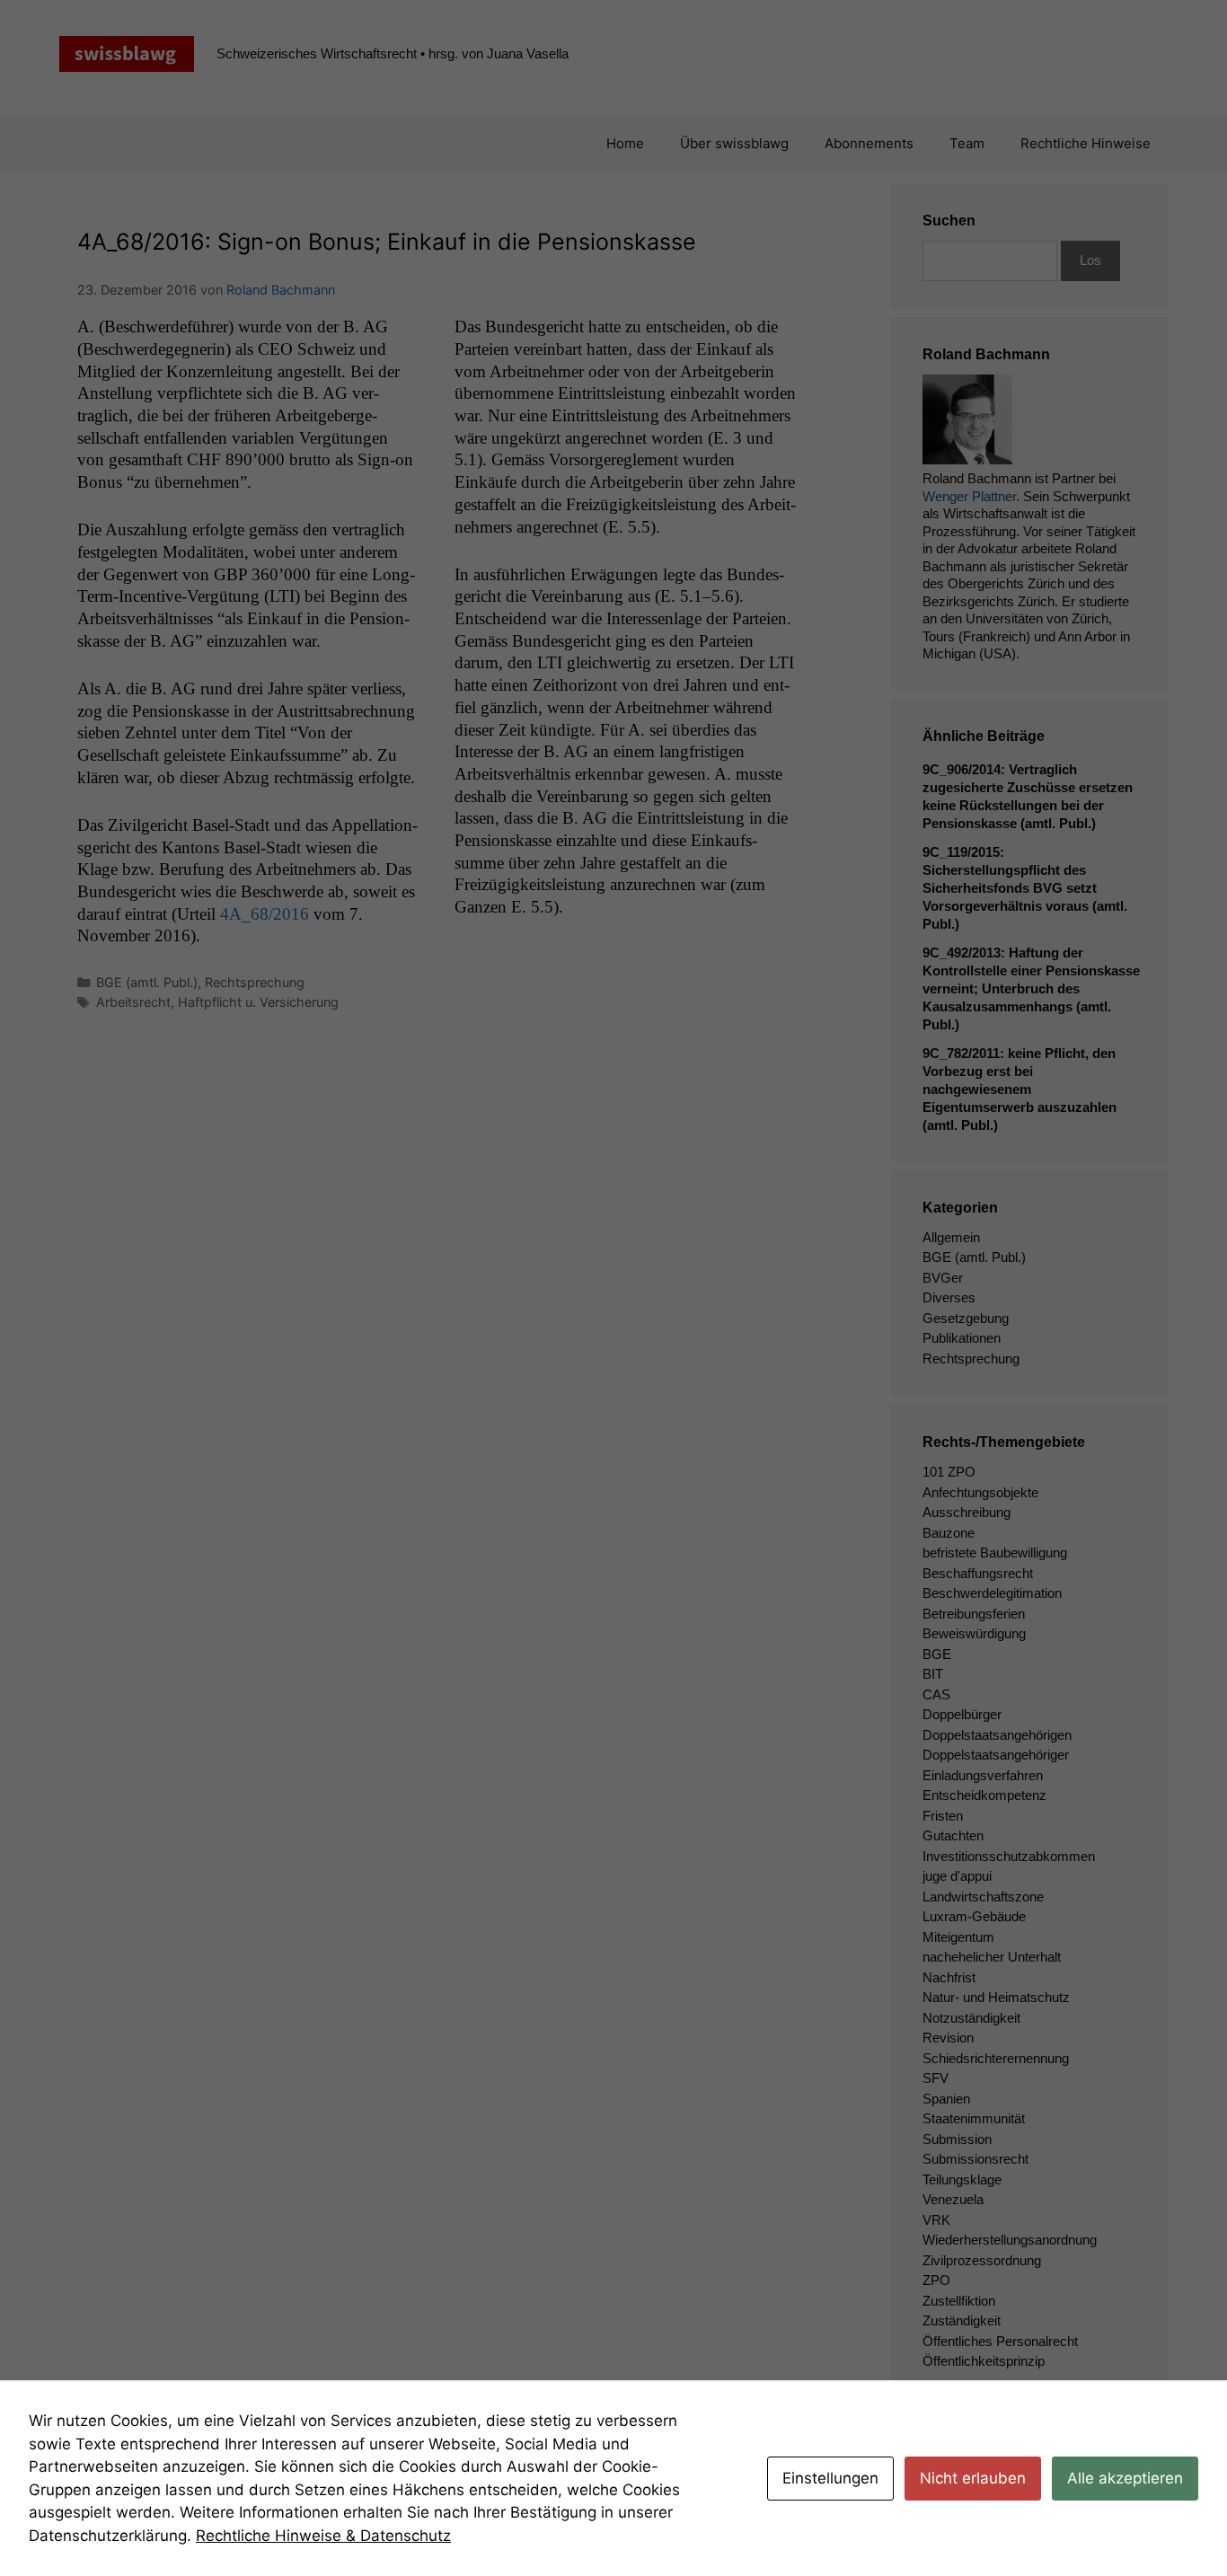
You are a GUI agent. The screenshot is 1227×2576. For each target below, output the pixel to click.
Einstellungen (830, 2478)
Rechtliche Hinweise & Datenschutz (323, 2536)
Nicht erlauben (973, 2478)
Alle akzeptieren (1125, 2478)
